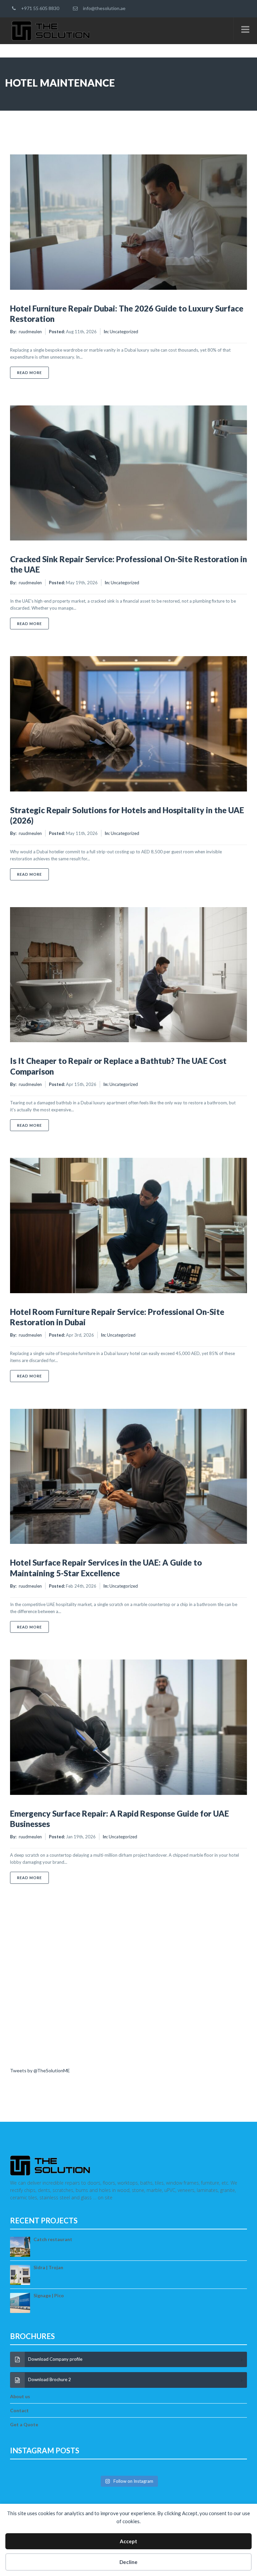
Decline (128, 2562)
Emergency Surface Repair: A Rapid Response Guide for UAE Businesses (119, 1819)
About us (20, 2396)
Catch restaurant (53, 2239)
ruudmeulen (30, 332)
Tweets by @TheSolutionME (40, 2070)
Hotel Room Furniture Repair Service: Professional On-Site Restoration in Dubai (117, 1317)
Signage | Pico (49, 2295)
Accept (128, 2541)
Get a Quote (24, 2424)
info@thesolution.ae (103, 8)
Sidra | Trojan (48, 2267)
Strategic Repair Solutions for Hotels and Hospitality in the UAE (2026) (127, 815)
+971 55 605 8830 (39, 8)
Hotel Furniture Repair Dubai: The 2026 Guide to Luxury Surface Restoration (127, 314)
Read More (33, 372)
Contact (19, 2410)
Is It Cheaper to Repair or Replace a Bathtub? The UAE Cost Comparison (118, 1066)
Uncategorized (124, 332)
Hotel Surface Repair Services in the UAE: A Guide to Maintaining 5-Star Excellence (106, 1568)
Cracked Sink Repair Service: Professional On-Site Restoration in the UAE (128, 564)
